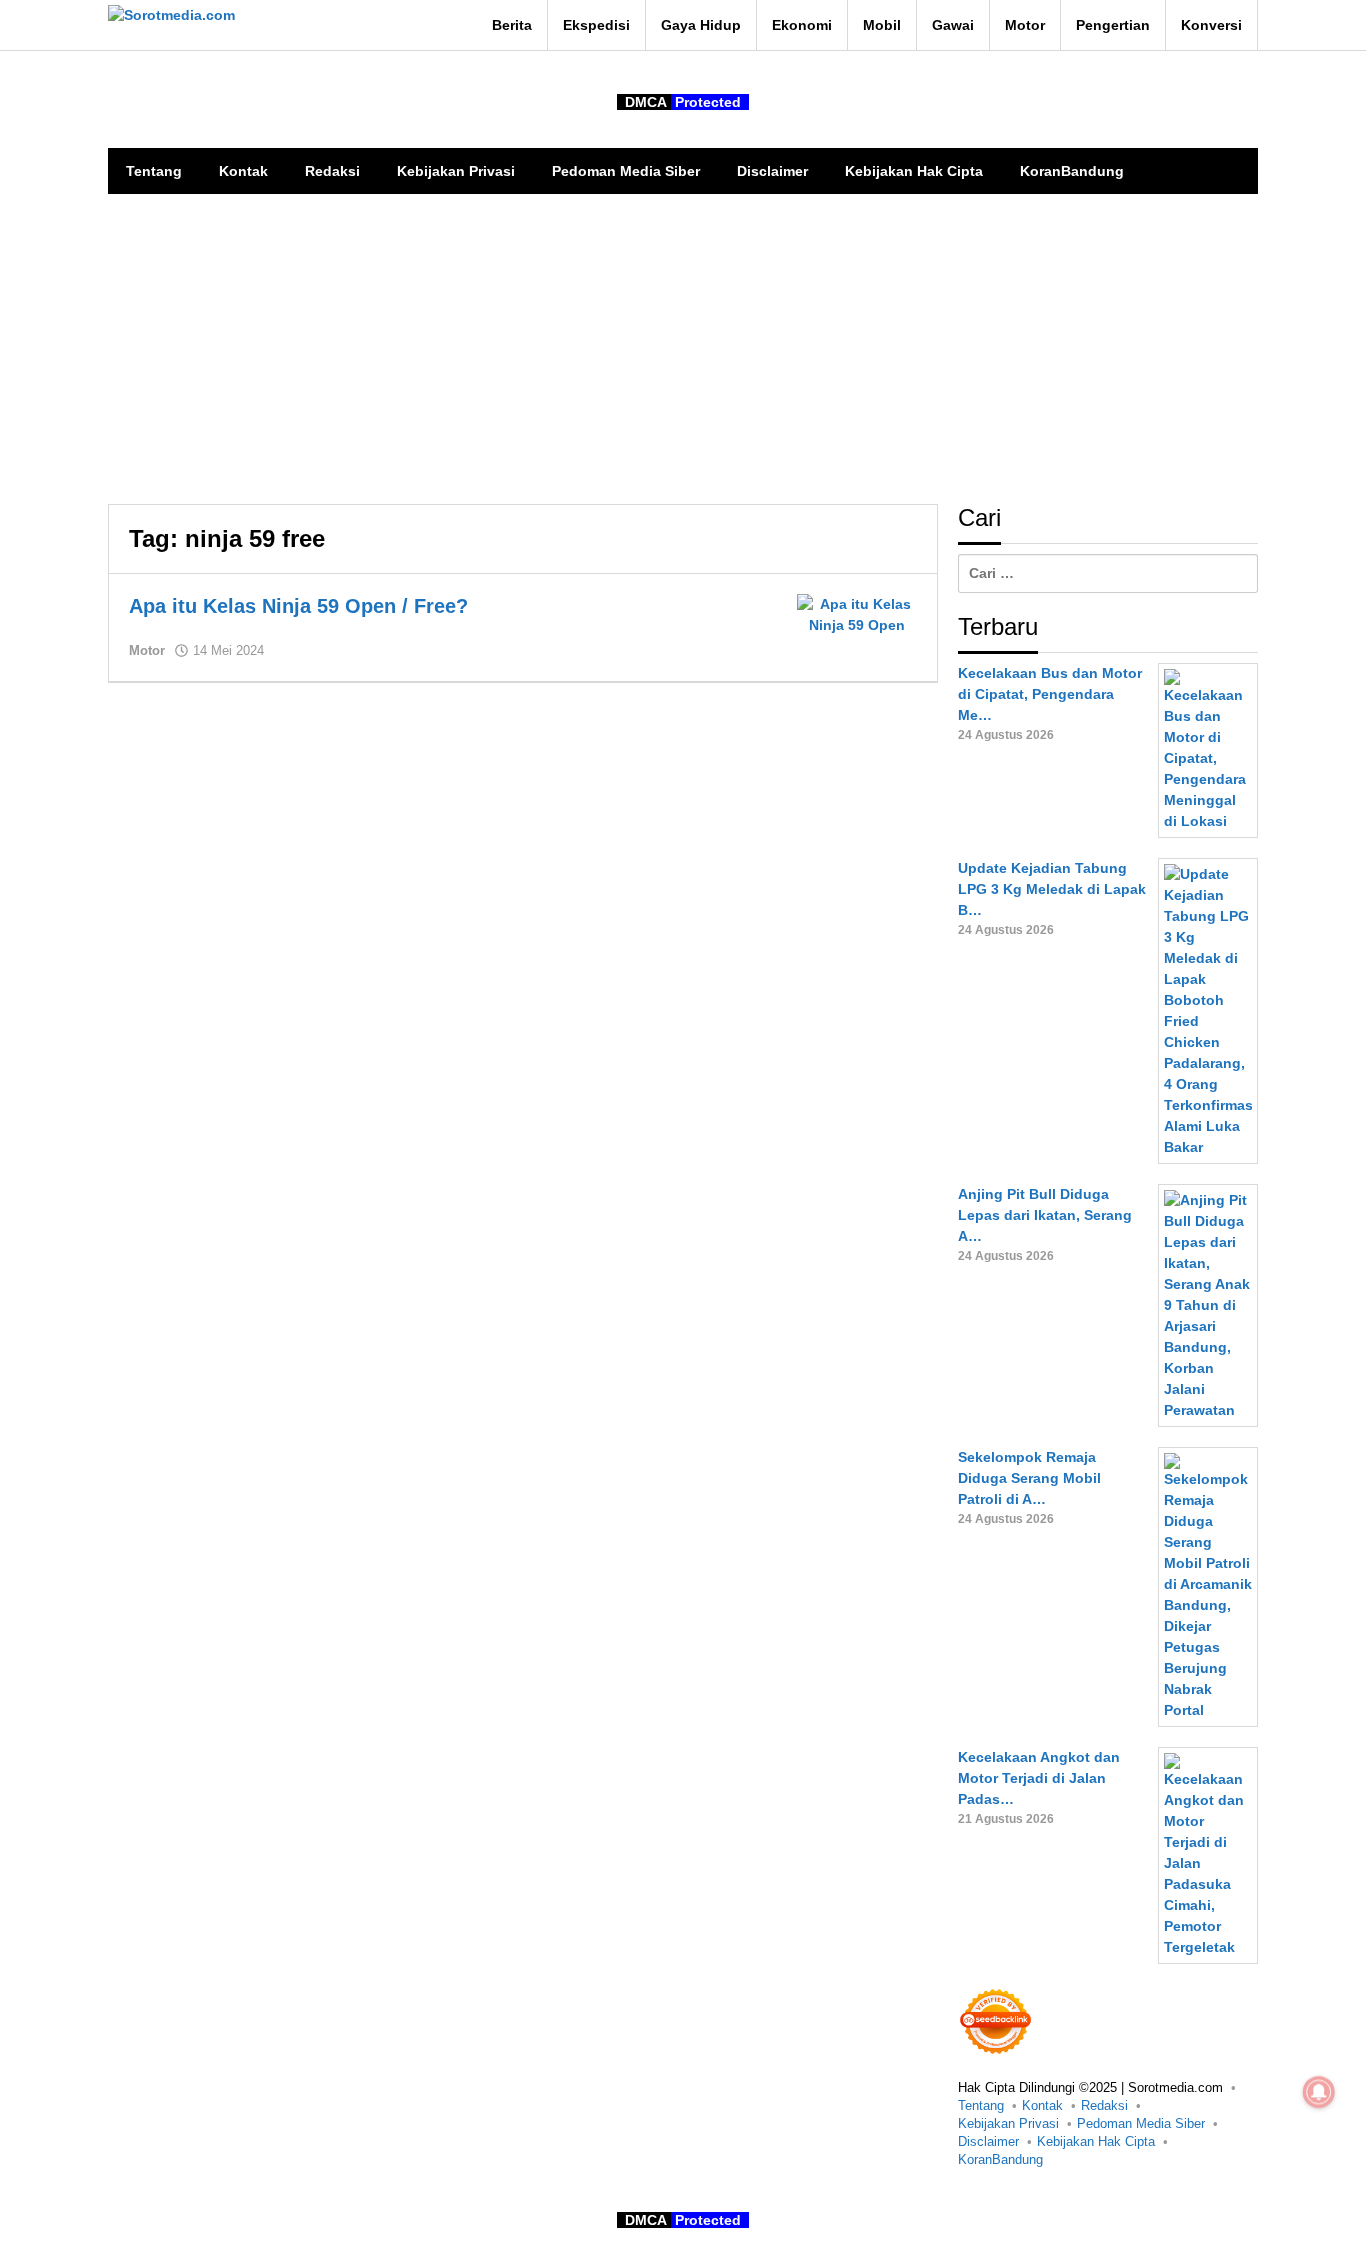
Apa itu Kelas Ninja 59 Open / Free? (298, 606)
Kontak (1042, 2105)
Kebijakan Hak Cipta (1096, 2141)
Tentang (981, 2105)
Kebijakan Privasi (1008, 2123)
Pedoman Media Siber (1141, 2123)
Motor (147, 650)
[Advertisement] (683, 344)
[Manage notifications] (1319, 2092)
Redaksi (1104, 2105)
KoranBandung (1000, 2159)
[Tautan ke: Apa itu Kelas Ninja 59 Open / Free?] (857, 614)
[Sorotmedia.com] (171, 15)
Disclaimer (988, 2141)
